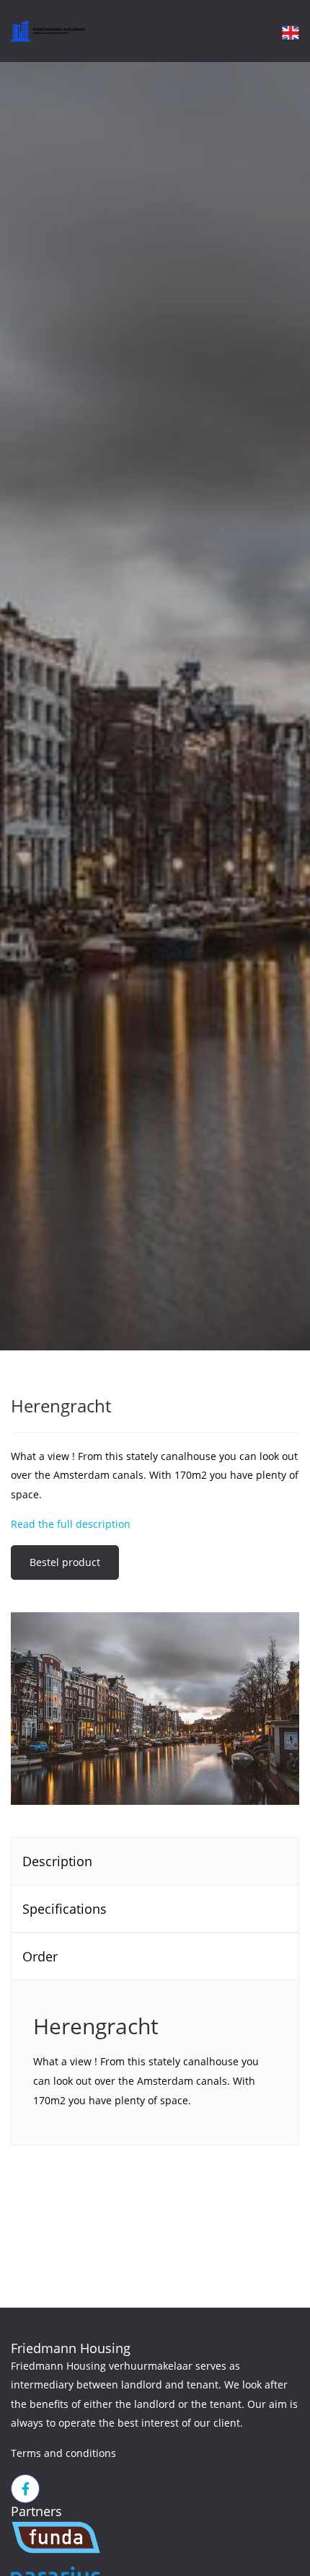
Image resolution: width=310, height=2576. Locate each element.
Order (40, 1956)
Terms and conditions (63, 2453)
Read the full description (71, 1524)
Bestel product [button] (65, 1562)
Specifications (65, 1909)
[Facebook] (25, 2489)
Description (57, 1861)
